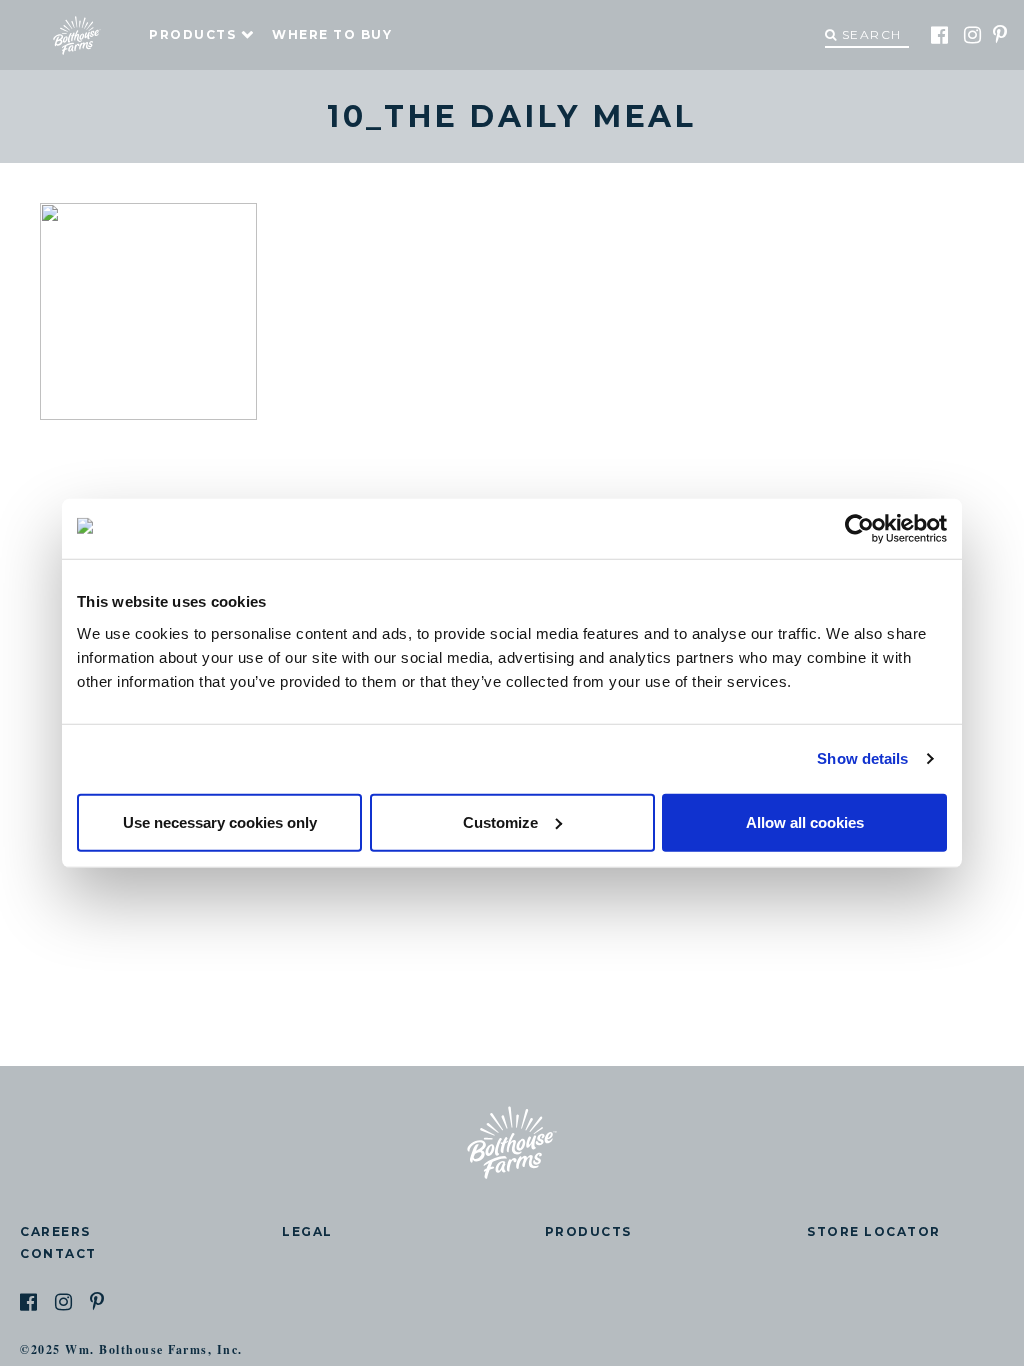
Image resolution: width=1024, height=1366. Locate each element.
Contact (58, 1253)
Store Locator (874, 1231)
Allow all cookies (805, 821)
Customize (500, 821)
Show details (862, 758)
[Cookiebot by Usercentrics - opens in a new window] (859, 529)
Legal (307, 1231)
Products (192, 34)
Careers (55, 1231)
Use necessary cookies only (220, 821)
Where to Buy (332, 34)
